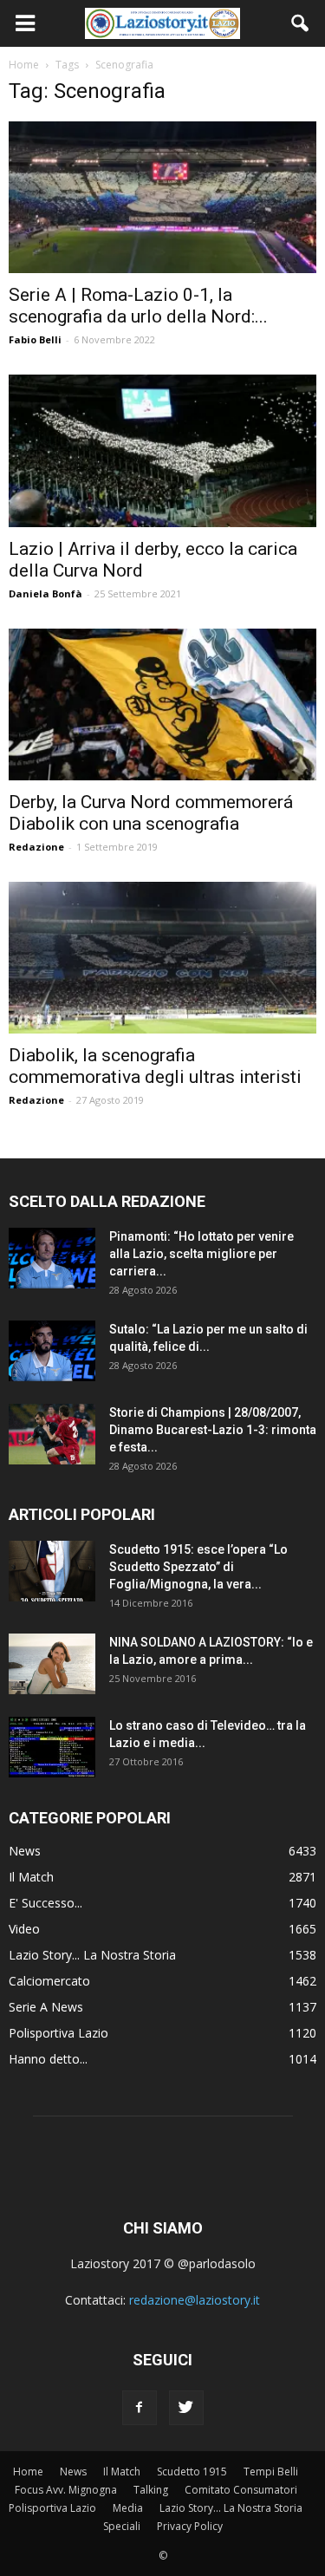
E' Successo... (45, 1903)
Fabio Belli (35, 339)
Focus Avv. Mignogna (66, 2490)
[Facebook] (140, 2408)
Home (28, 2472)
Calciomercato (49, 1981)
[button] (301, 23)
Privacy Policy (190, 2526)
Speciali (122, 2526)
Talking (151, 2490)
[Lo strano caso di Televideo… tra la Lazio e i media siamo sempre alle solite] (52, 1747)
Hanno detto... (48, 2059)
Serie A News (46, 2007)
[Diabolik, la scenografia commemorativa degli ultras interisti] (162, 958)
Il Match (31, 1877)
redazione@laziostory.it (195, 2300)
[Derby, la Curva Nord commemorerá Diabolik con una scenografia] (162, 704)
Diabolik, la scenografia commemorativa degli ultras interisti (155, 1066)
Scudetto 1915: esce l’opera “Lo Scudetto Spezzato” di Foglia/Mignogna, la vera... (198, 1567)
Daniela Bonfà (45, 593)
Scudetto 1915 (192, 2472)
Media (128, 2508)
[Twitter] (186, 2408)
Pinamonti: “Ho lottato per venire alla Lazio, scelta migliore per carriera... (201, 1254)
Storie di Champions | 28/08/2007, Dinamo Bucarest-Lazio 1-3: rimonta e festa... (213, 1430)
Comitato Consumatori (241, 2490)
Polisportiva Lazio (58, 2033)
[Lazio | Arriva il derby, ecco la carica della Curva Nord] (162, 450)
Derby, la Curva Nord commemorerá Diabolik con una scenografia (151, 813)
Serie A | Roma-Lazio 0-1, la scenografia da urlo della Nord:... (138, 306)
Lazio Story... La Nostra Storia (92, 1955)
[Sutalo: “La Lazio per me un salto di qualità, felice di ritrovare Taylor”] (52, 1351)
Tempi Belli (271, 2472)
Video (24, 1929)
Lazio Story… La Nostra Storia (231, 2508)
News (25, 1851)
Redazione (36, 847)
